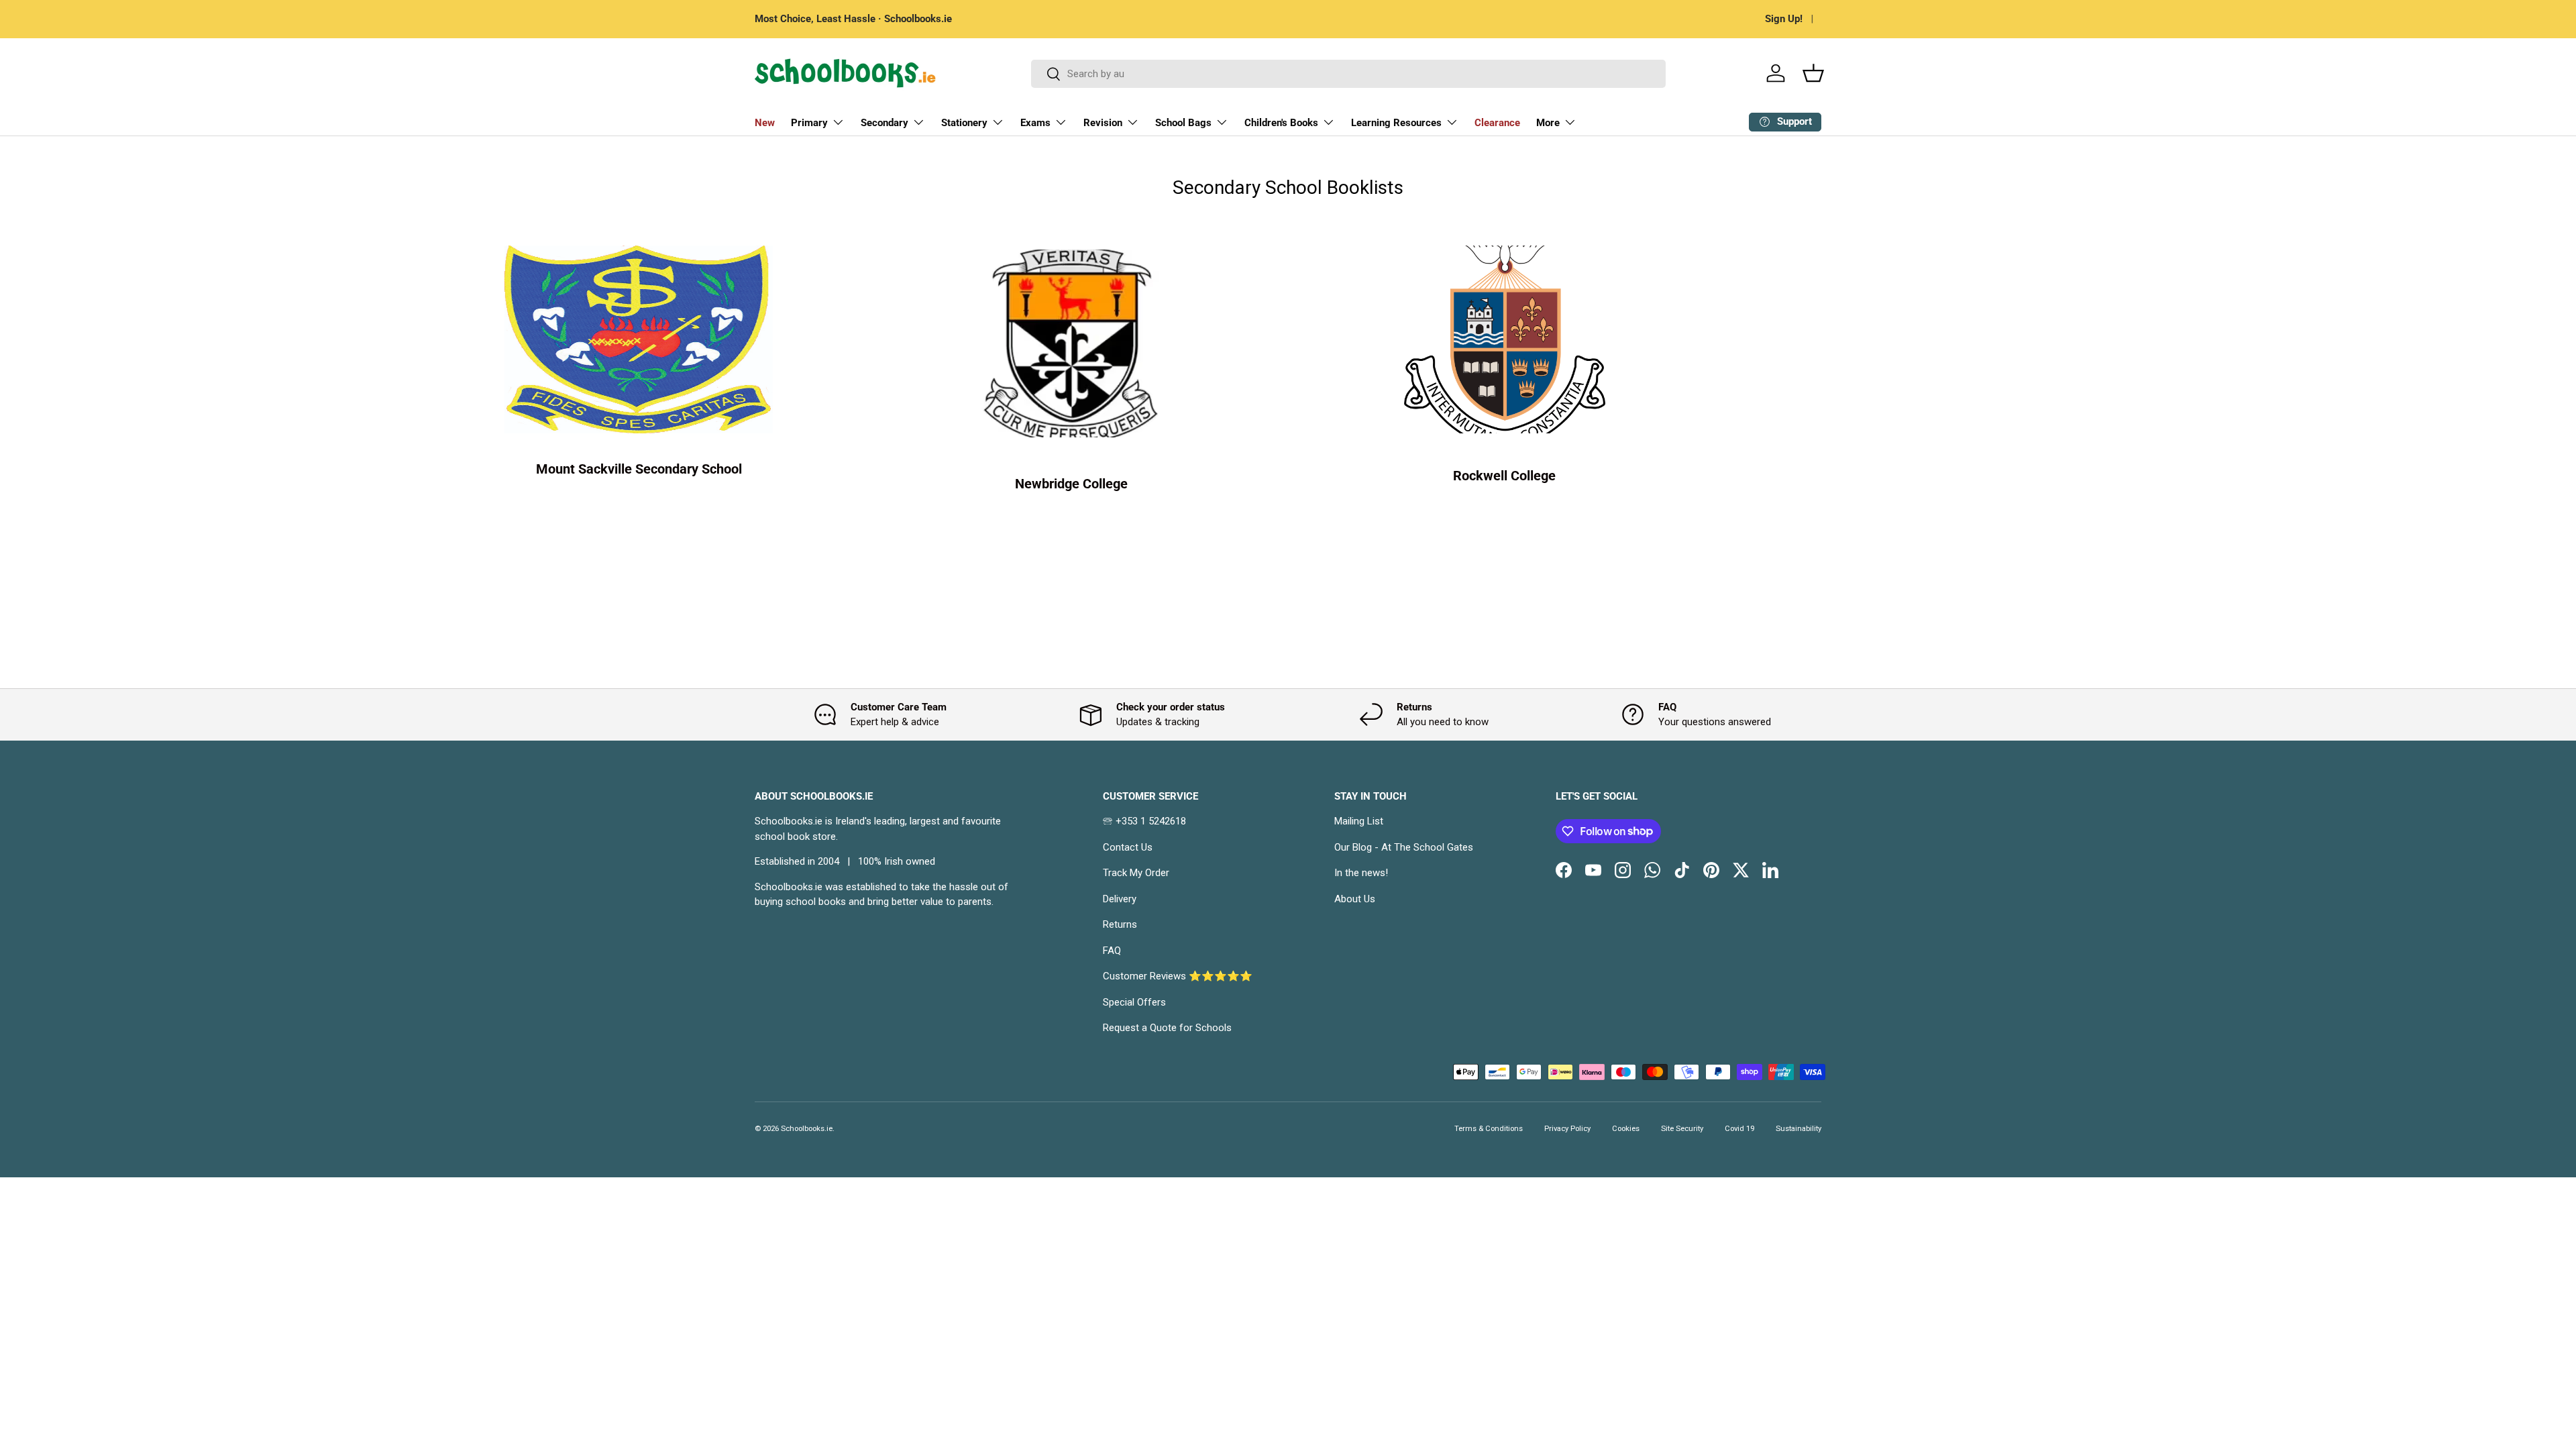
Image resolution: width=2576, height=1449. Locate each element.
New (765, 123)
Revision (1103, 123)
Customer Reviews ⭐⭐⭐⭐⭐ (1178, 976)
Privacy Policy (1567, 1129)
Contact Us (1128, 847)
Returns (1120, 924)
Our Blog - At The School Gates (1404, 847)
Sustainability (1799, 1129)
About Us (1355, 899)
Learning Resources (1396, 123)
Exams (1035, 123)
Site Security (1682, 1129)
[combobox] (1349, 74)
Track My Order (1136, 873)
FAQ (1112, 951)
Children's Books (1281, 123)
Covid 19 (1739, 1129)
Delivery (1120, 899)
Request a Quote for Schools (1167, 1028)
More (1548, 123)
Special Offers (1134, 1002)
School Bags (1183, 123)
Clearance (1497, 123)
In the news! (1361, 873)
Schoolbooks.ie (807, 1129)
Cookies (1626, 1129)
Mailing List (1359, 821)
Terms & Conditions (1489, 1129)
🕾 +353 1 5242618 (1144, 821)
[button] (1813, 73)
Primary (809, 123)
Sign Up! (1784, 19)
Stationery (964, 123)
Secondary (884, 123)
